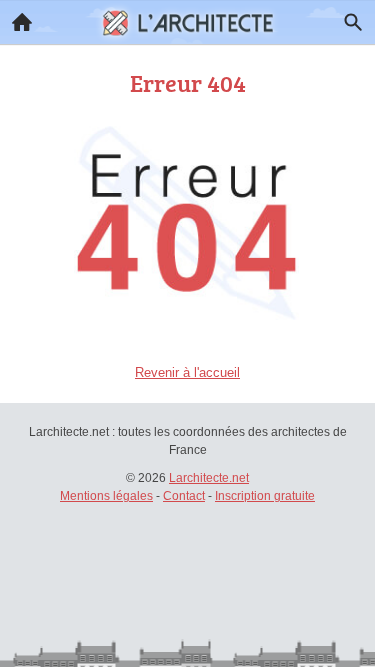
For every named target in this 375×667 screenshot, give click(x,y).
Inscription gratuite (265, 496)
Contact (184, 496)
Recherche (353, 22)
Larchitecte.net (209, 478)
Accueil (22, 22)
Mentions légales (106, 496)
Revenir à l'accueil (187, 372)
